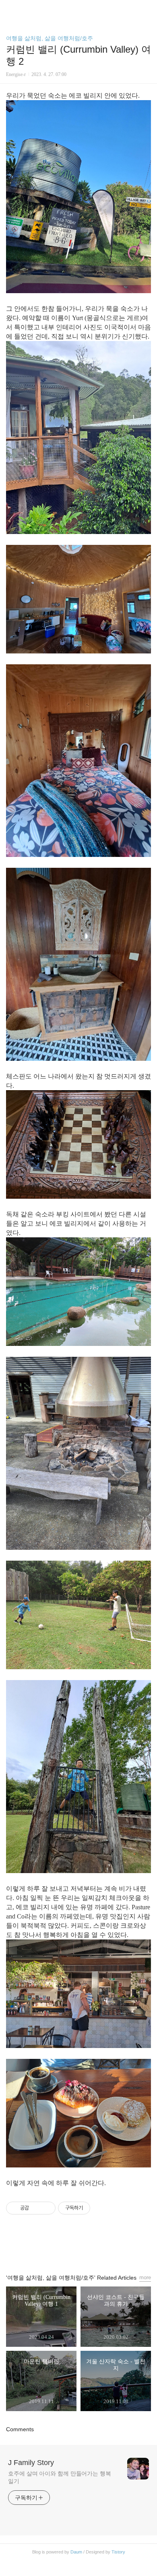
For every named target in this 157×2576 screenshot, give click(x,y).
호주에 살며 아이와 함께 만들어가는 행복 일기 (60, 2477)
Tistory (118, 2552)
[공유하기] (36, 2208)
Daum (76, 2552)
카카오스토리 (78, 2247)
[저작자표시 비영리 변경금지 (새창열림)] (101, 2208)
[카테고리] (10, 9)
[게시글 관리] (46, 2208)
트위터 (97, 2247)
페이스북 (60, 2247)
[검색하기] (147, 9)
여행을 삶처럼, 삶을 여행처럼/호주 (50, 38)
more (145, 2277)
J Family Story (31, 2463)
